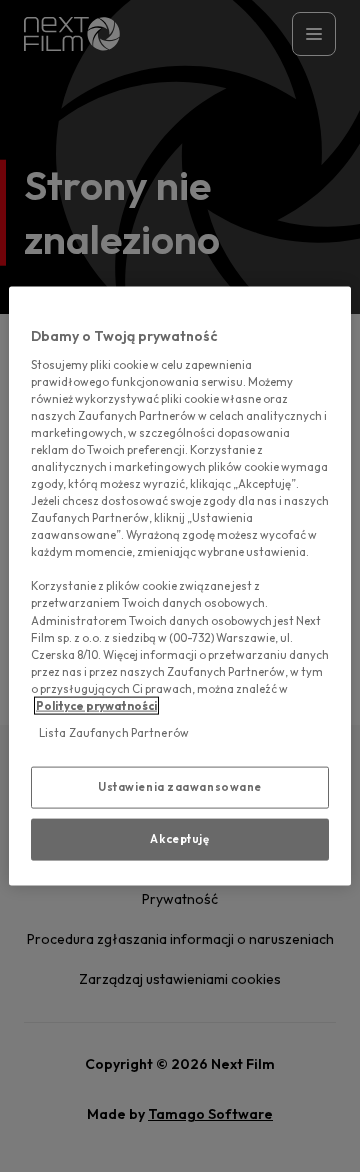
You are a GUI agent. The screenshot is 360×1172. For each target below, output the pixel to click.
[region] (180, 586)
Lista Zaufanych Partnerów (114, 733)
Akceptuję (179, 838)
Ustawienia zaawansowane (180, 787)
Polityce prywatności (96, 705)
